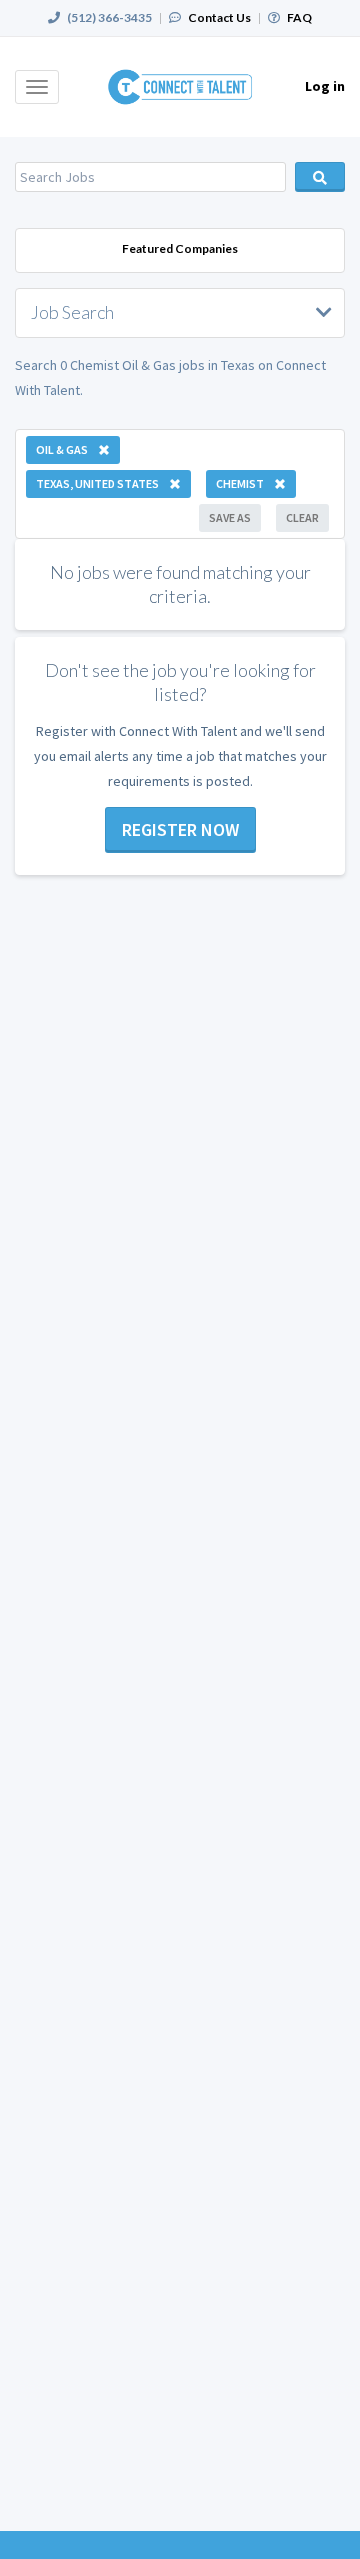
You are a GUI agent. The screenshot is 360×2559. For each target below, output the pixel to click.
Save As (230, 517)
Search (320, 177)
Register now (180, 829)
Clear (302, 517)
